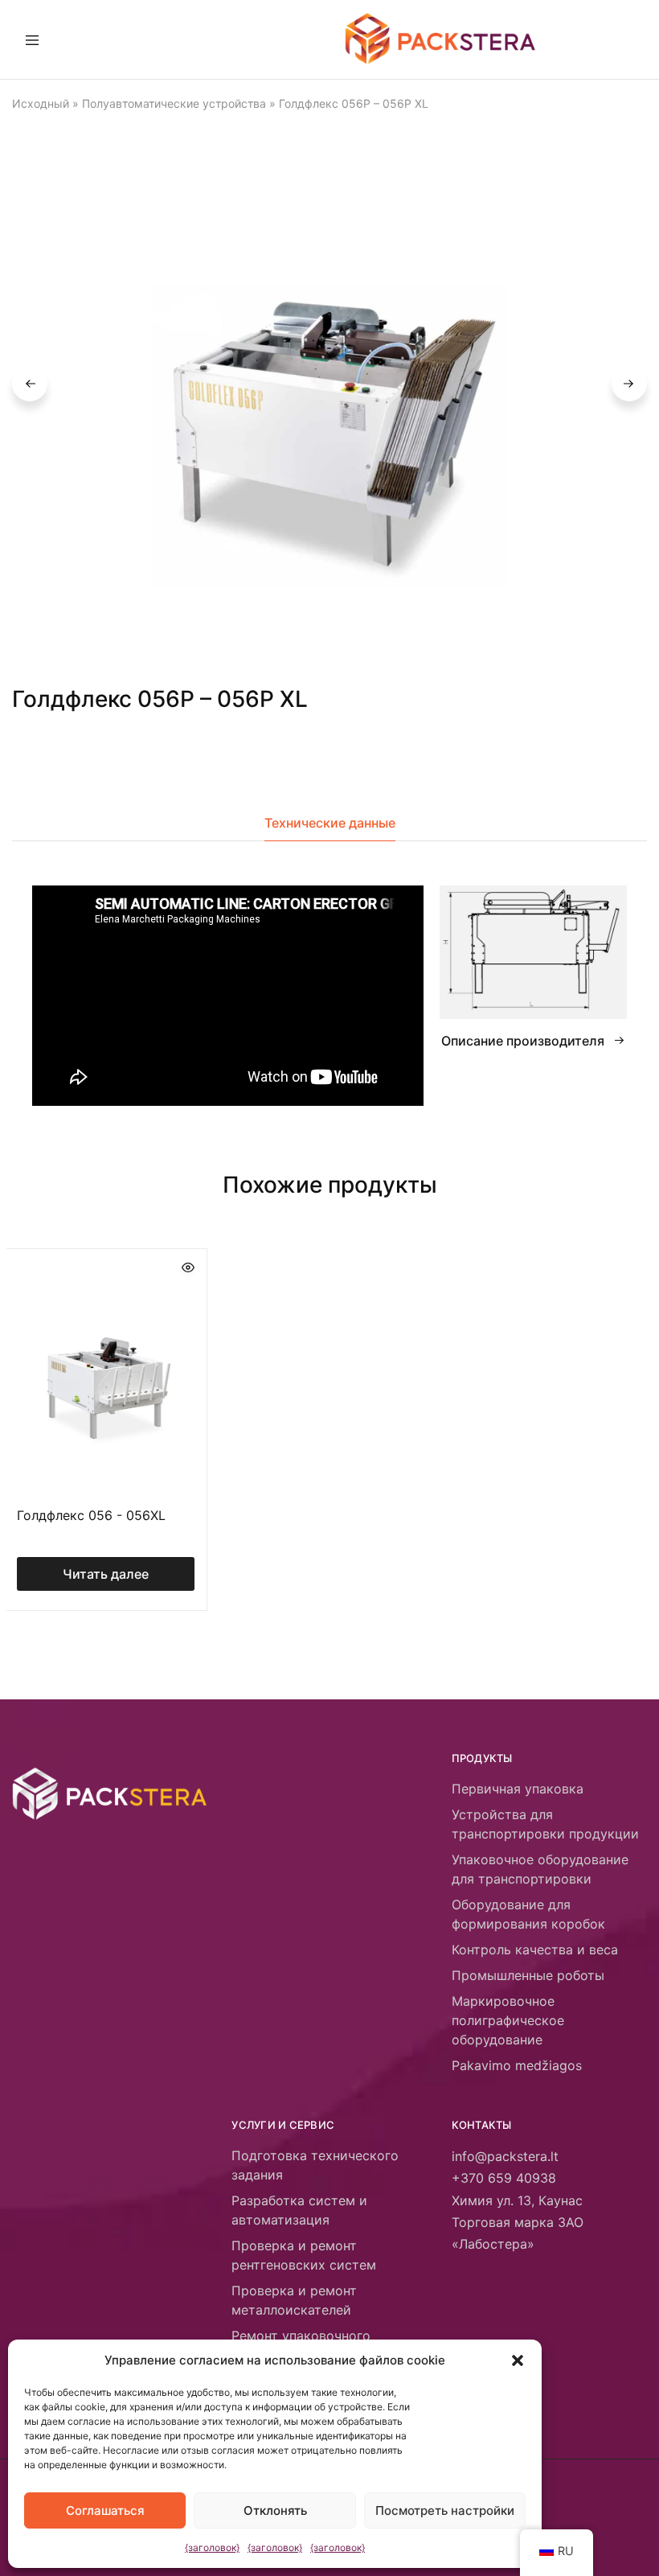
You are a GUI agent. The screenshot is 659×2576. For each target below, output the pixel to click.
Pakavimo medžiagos (517, 2065)
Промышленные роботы (528, 1975)
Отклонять (275, 2510)
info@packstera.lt (505, 2156)
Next (629, 384)
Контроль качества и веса (535, 1949)
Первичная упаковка (518, 1789)
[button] (518, 2360)
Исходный (41, 103)
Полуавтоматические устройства (174, 103)
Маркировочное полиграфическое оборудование (508, 2020)
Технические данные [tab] (330, 823)
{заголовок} (212, 2547)
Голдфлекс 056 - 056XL (91, 1515)
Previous (30, 384)
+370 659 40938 (504, 2178)
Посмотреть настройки (445, 2510)
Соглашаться (105, 2510)
